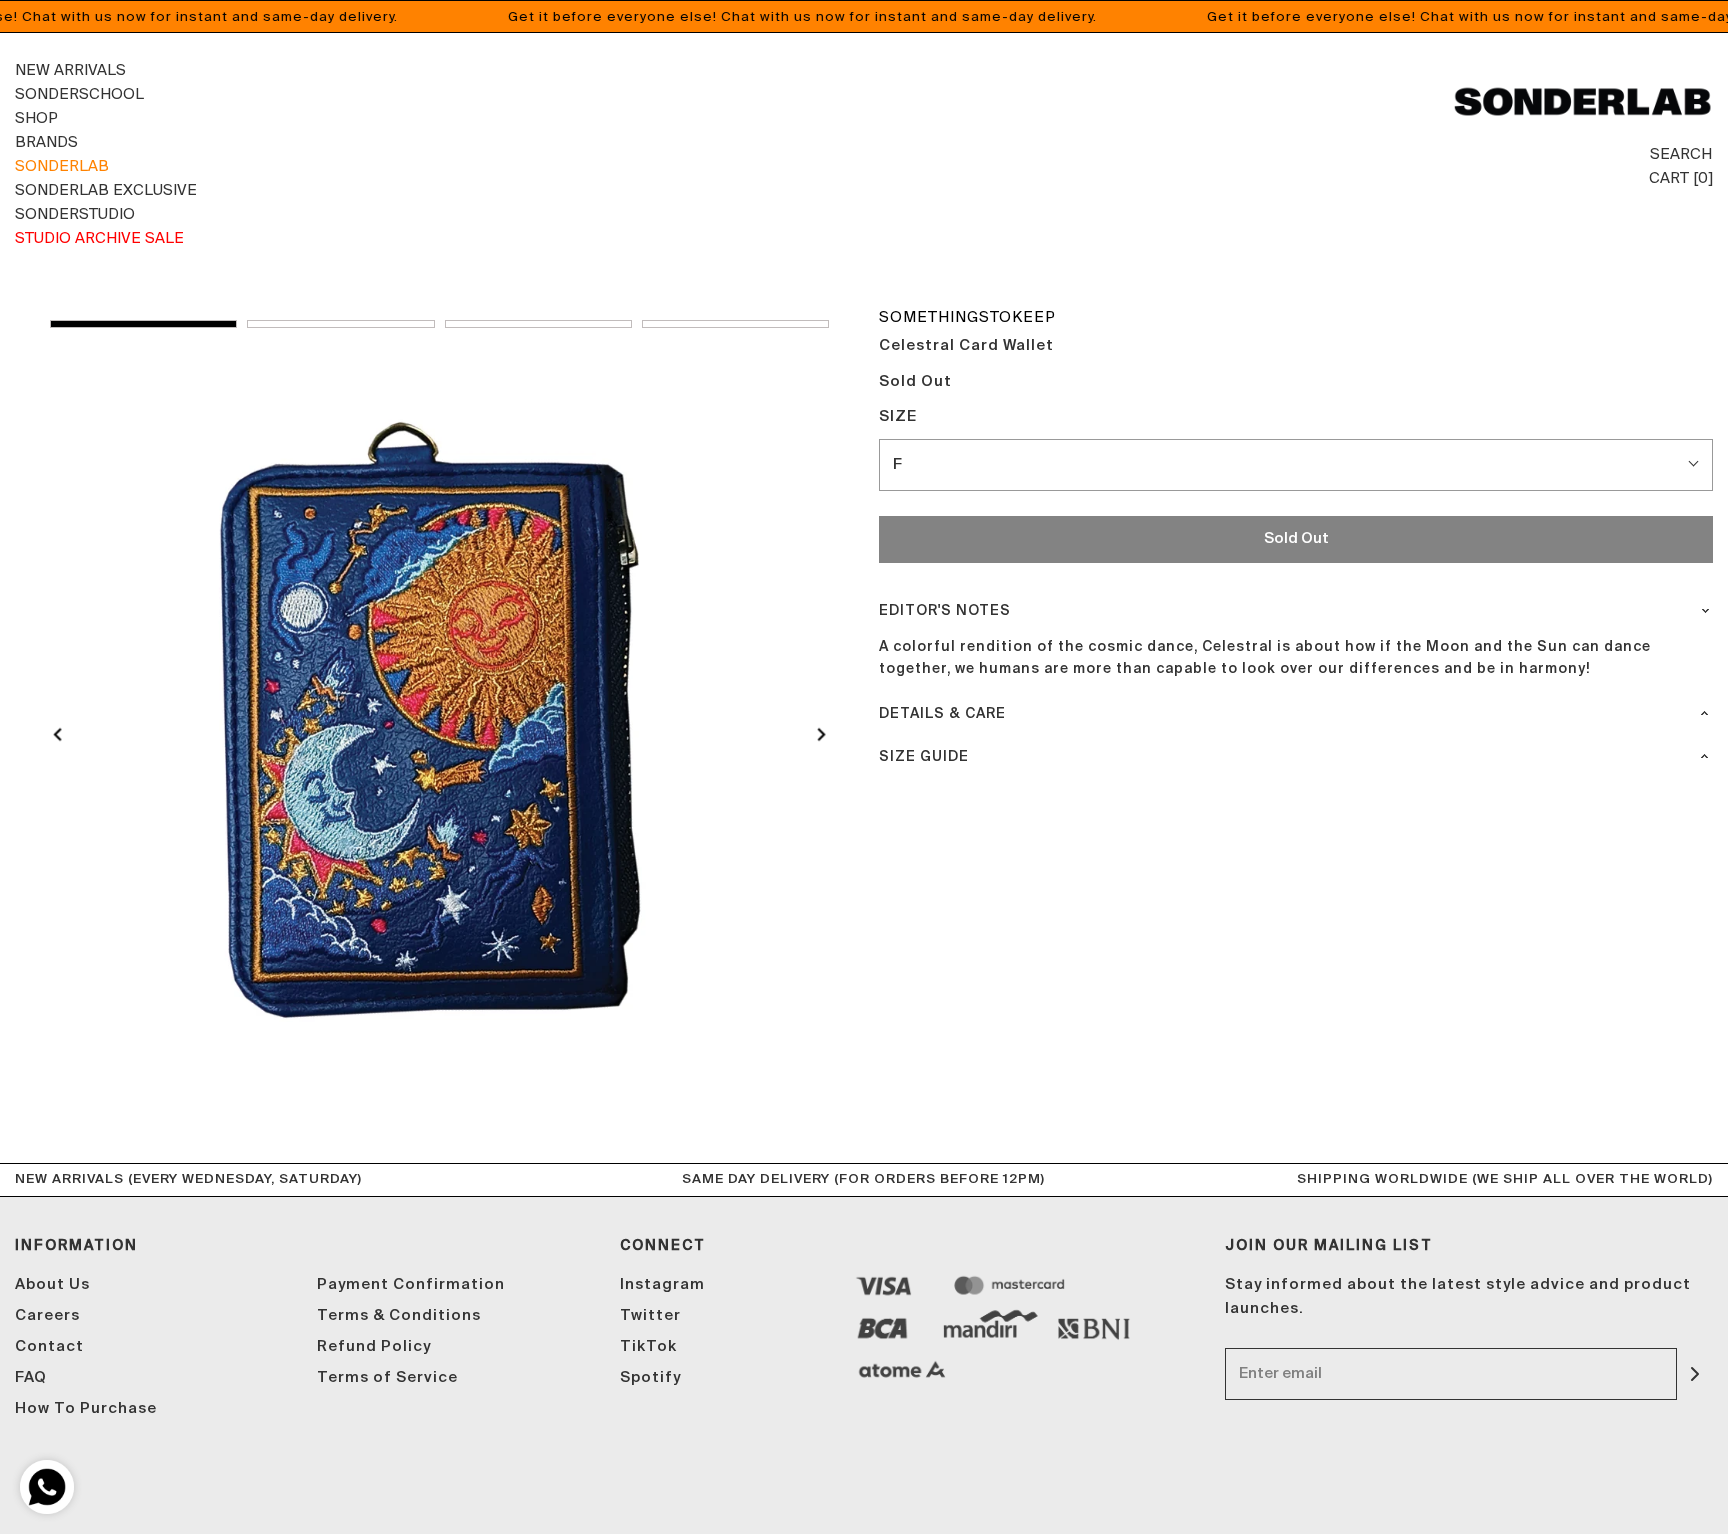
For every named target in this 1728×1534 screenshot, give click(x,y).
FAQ (31, 1377)
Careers (47, 1315)
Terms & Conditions (399, 1315)
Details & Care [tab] (942, 714)
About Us (52, 1284)
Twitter (650, 1315)
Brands (46, 141)
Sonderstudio (75, 213)
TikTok (648, 1346)
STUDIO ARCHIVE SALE (99, 237)
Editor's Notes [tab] (945, 611)
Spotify (650, 1377)
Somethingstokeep (967, 316)
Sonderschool (79, 93)
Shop (36, 117)
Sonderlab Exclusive (106, 189)
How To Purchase (86, 1408)
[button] (143, 324)
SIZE (898, 416)
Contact (49, 1346)
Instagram (662, 1284)
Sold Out (1296, 538)
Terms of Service (387, 1377)
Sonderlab (62, 165)
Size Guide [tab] (924, 757)
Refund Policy (374, 1346)
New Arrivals (70, 69)
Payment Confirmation (411, 1284)
